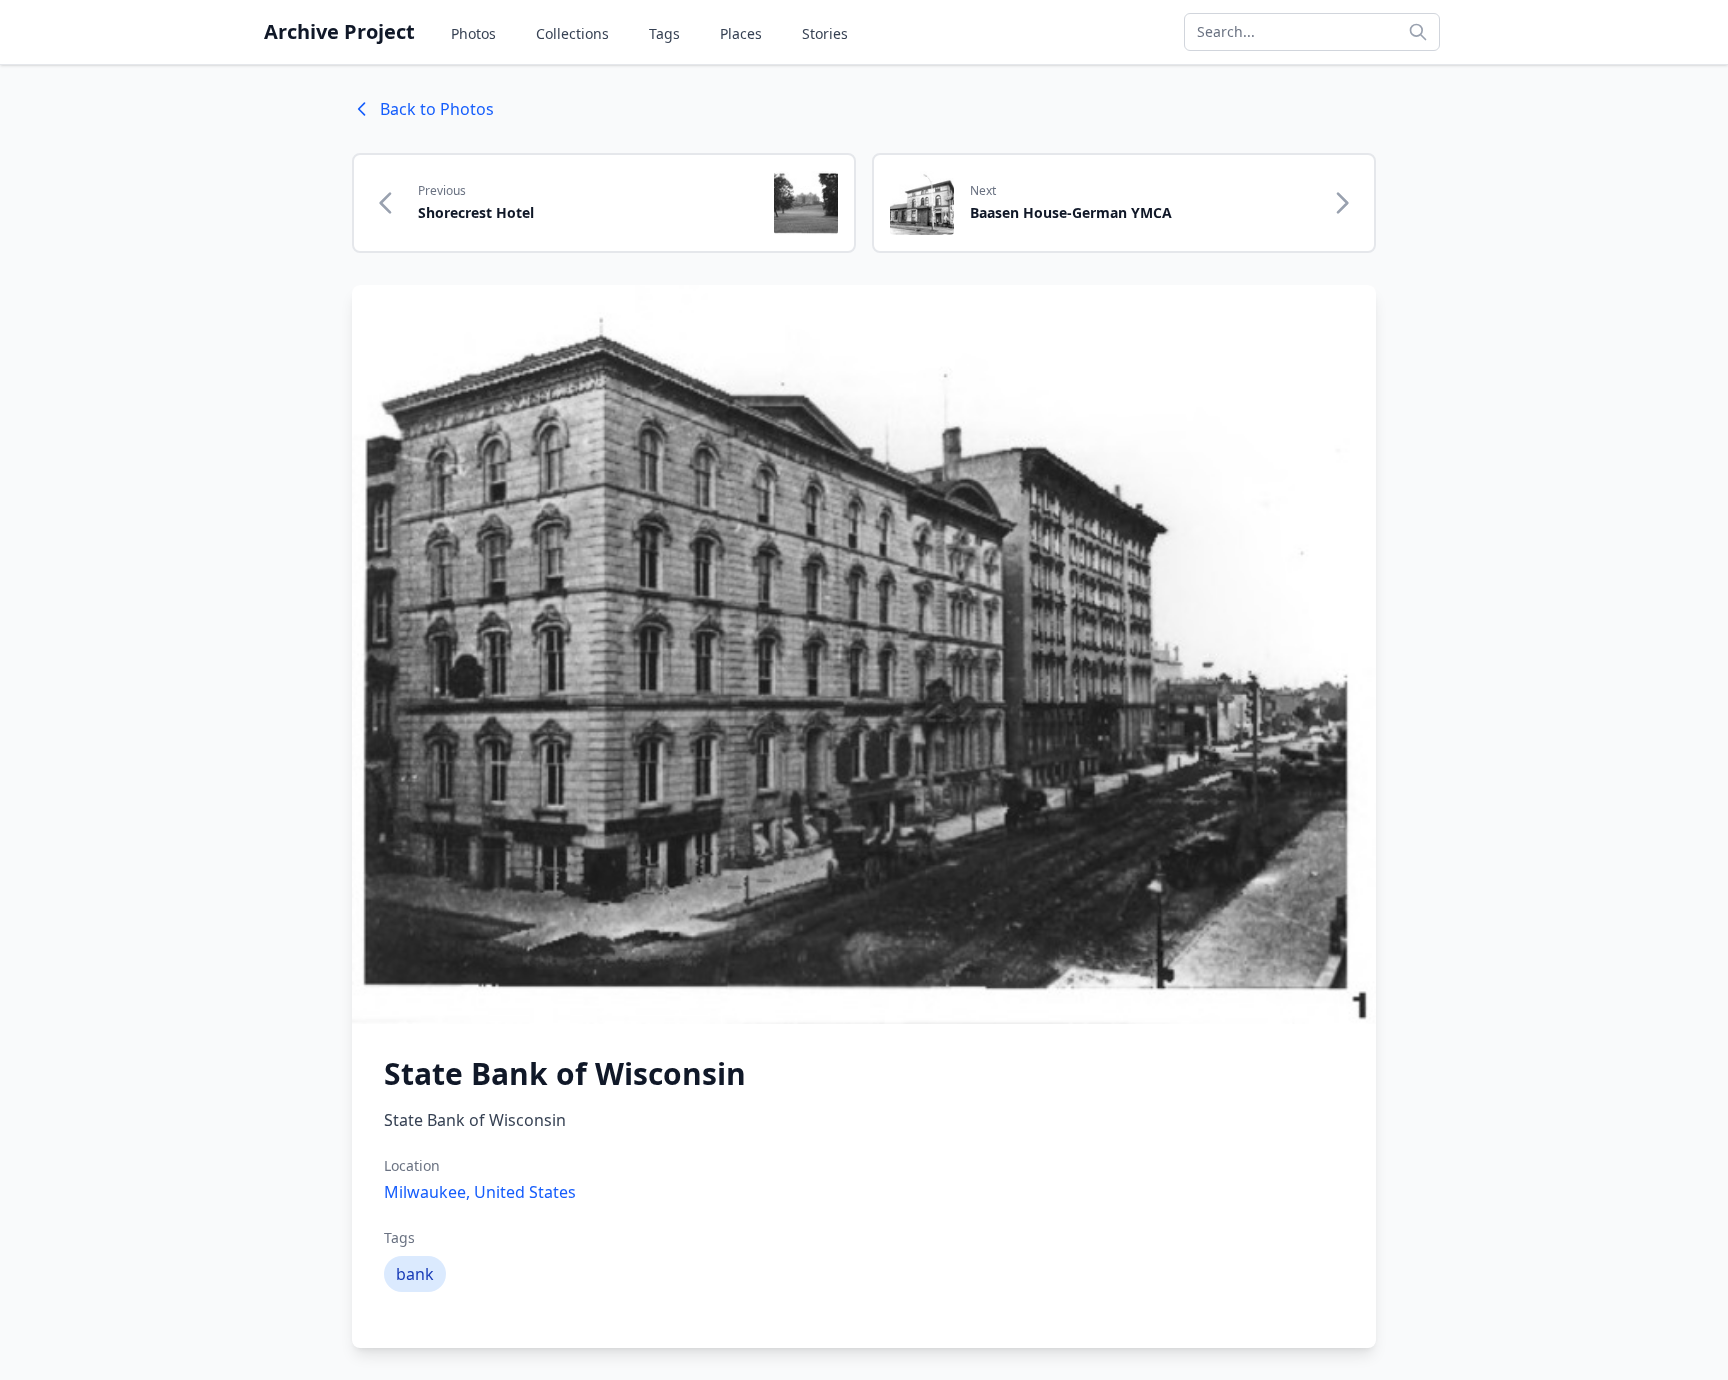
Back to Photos (437, 109)
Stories (825, 33)
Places (741, 33)
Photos (473, 33)
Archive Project (339, 31)
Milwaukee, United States (480, 1192)
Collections (572, 33)
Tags (664, 33)
